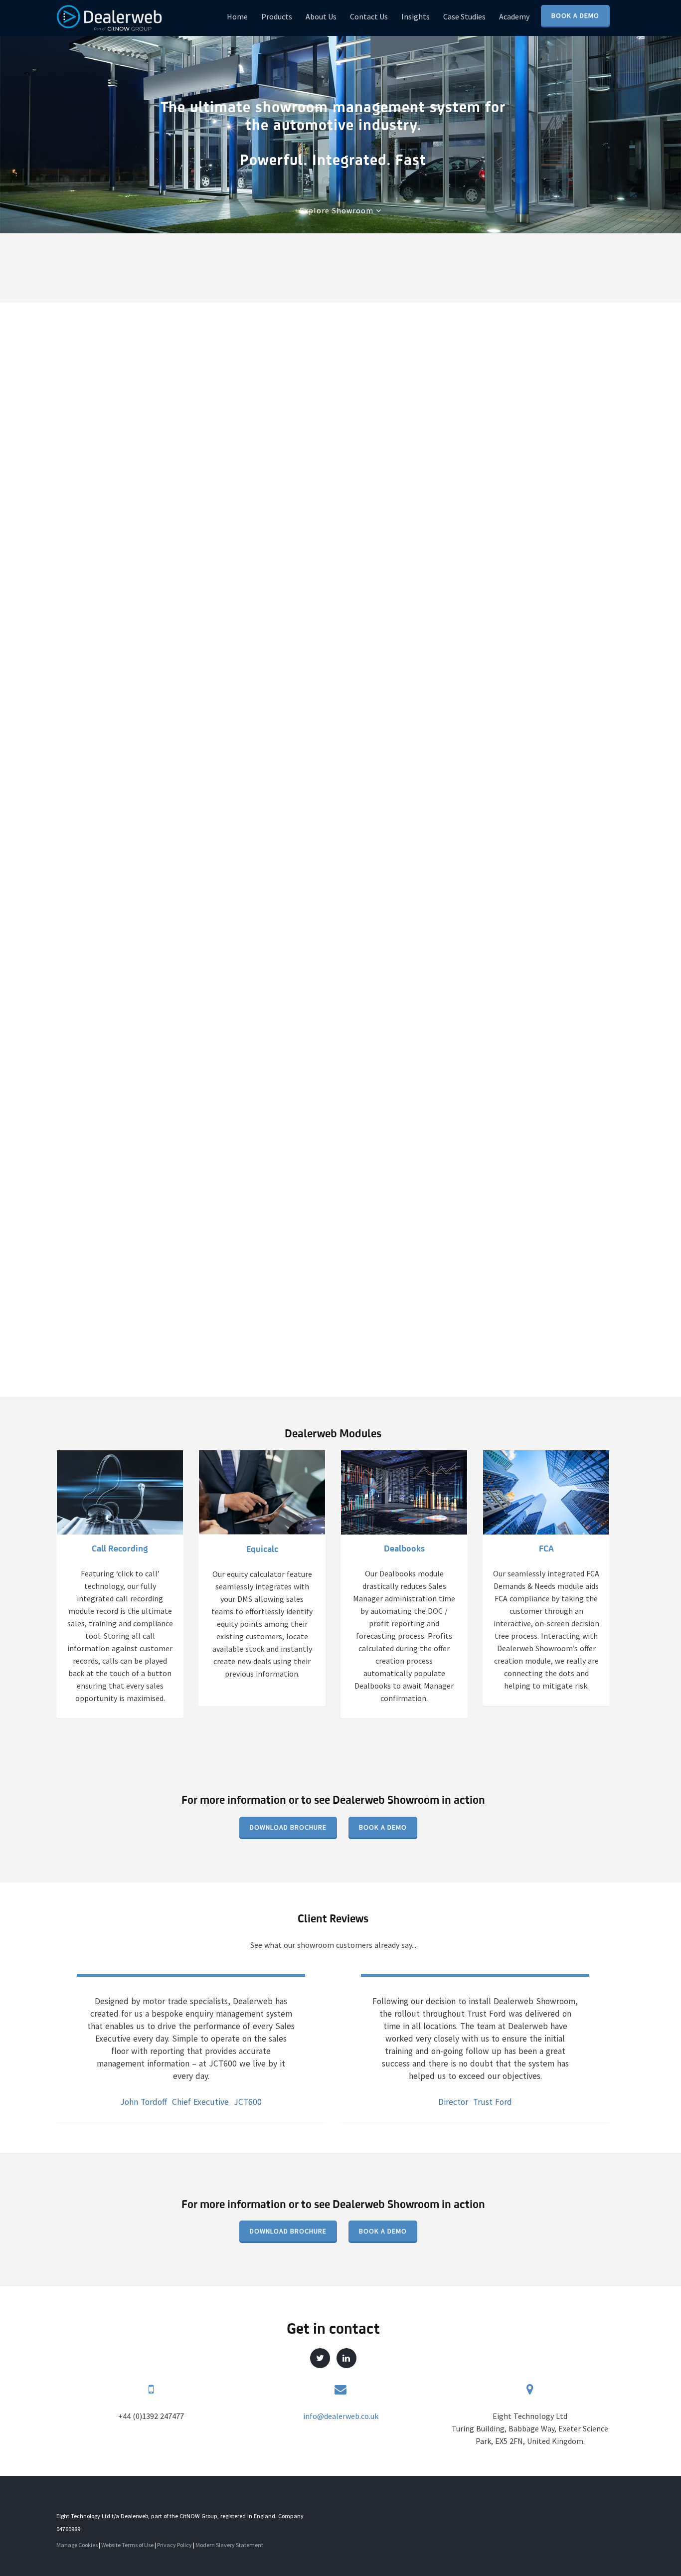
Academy (514, 16)
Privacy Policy (174, 2545)
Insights (416, 16)
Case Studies (464, 16)
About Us (321, 16)
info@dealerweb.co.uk (341, 2416)
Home (237, 16)
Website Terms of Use (127, 2545)
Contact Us (369, 16)
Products (277, 16)
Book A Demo (575, 15)
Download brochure (288, 1827)
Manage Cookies (77, 2545)
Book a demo (383, 1827)
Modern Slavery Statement (229, 2545)
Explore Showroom (338, 210)
